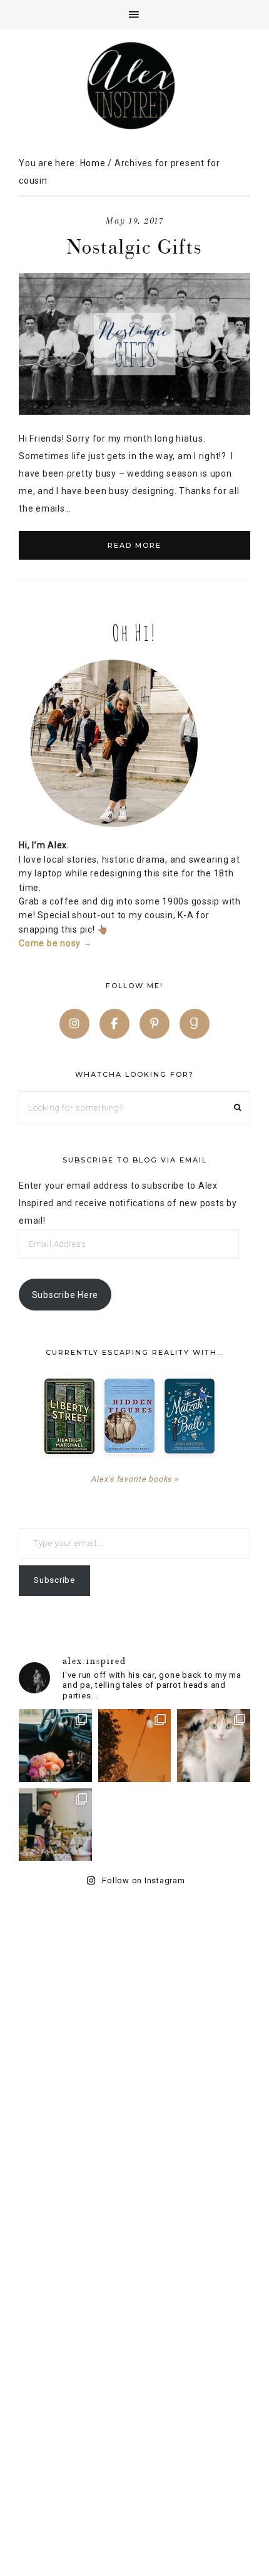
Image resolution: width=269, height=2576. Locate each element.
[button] (134, 15)
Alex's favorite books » (134, 1479)
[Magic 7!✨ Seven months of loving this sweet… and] (214, 1746)
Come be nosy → (56, 943)
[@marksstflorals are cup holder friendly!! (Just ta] (55, 1746)
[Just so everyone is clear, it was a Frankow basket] (55, 1825)
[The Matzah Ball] (190, 1416)
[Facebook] (114, 1024)
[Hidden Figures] (129, 1416)
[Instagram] (74, 1024)
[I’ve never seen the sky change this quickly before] (135, 1746)
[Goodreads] (195, 1024)
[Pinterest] (155, 1024)
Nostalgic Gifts (134, 246)
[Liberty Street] (69, 1416)
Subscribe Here (65, 1295)
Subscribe (54, 1580)
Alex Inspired (134, 86)
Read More (134, 545)
